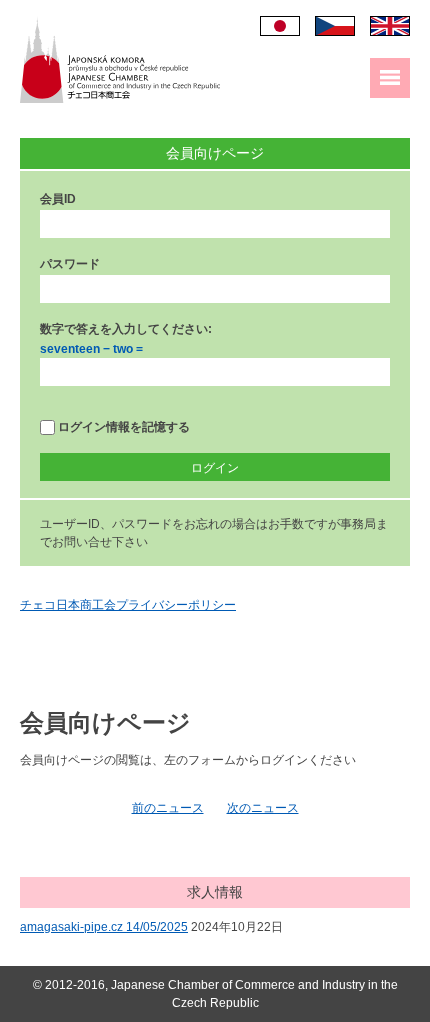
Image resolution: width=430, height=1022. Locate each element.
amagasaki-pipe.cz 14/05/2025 (104, 927)
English (390, 26)
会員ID (58, 199)
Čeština (335, 26)
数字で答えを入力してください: (126, 329)
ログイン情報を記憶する (122, 427)
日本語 (280, 26)
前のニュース (168, 808)
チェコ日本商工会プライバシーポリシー (128, 605)
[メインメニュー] (390, 78)
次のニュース (263, 808)
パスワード (70, 264)
